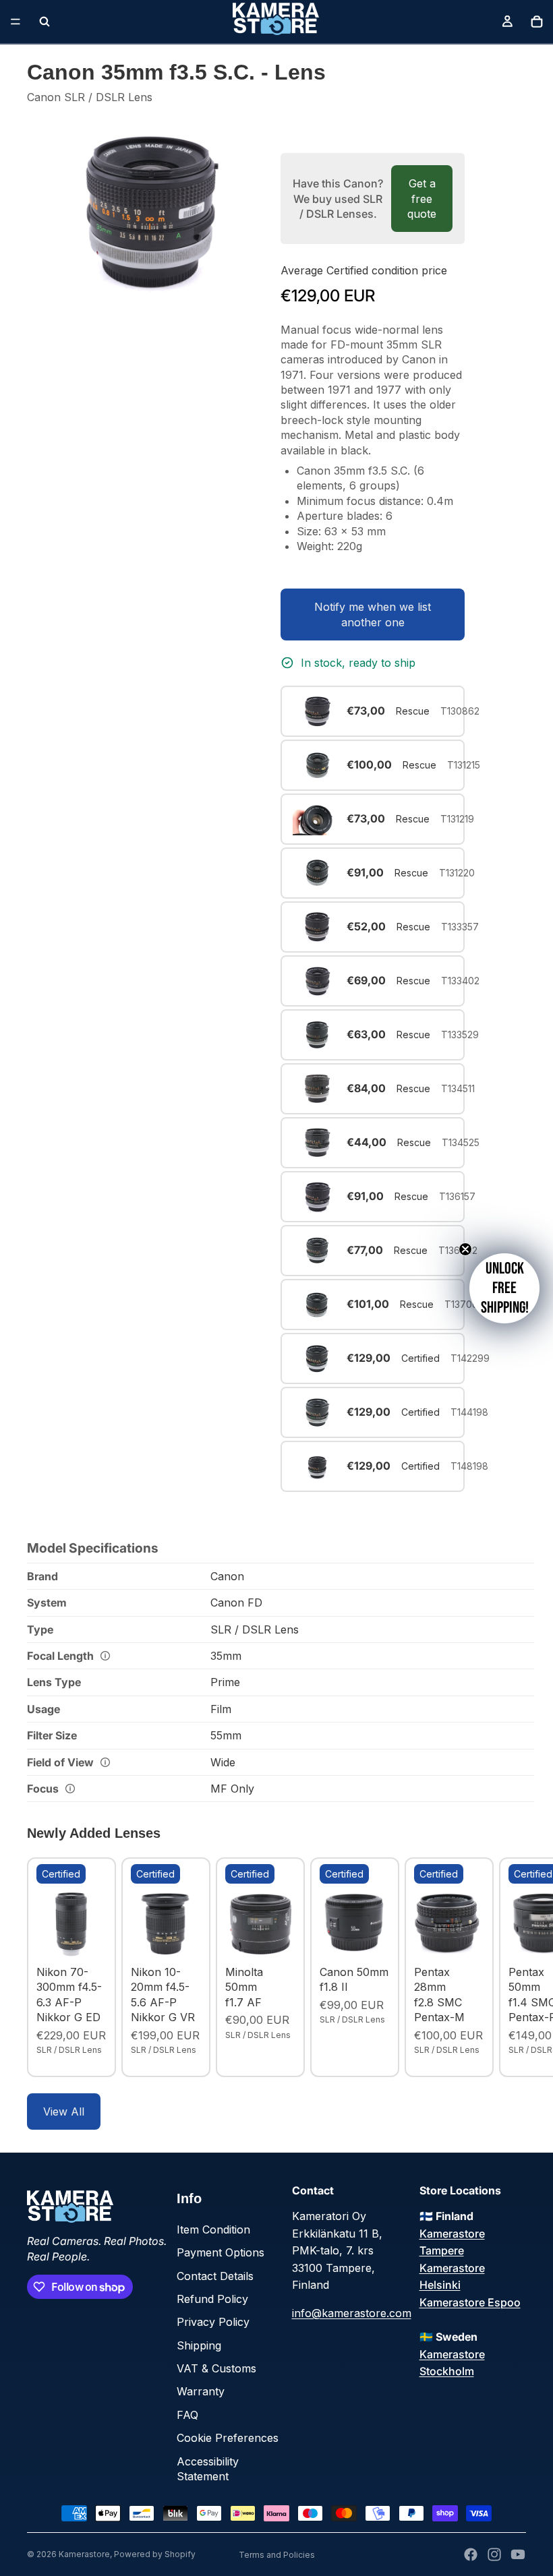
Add (97, 1938)
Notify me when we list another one (373, 614)
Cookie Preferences (228, 2438)
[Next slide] (511, 1967)
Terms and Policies (277, 2555)
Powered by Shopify (155, 2554)
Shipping (199, 2345)
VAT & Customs (216, 2368)
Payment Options (221, 2252)
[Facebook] (471, 2554)
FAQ (187, 2415)
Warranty (201, 2391)
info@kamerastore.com (352, 2313)
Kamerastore (84, 2554)
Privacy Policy (213, 2322)
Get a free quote (422, 199)
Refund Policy (212, 2299)
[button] (504, 1288)
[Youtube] (518, 2554)
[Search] (45, 22)
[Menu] (16, 22)
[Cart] (537, 22)
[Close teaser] (465, 1249)
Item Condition (213, 2229)
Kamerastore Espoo (470, 2302)
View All (64, 2111)
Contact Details (215, 2276)
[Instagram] (494, 2554)
